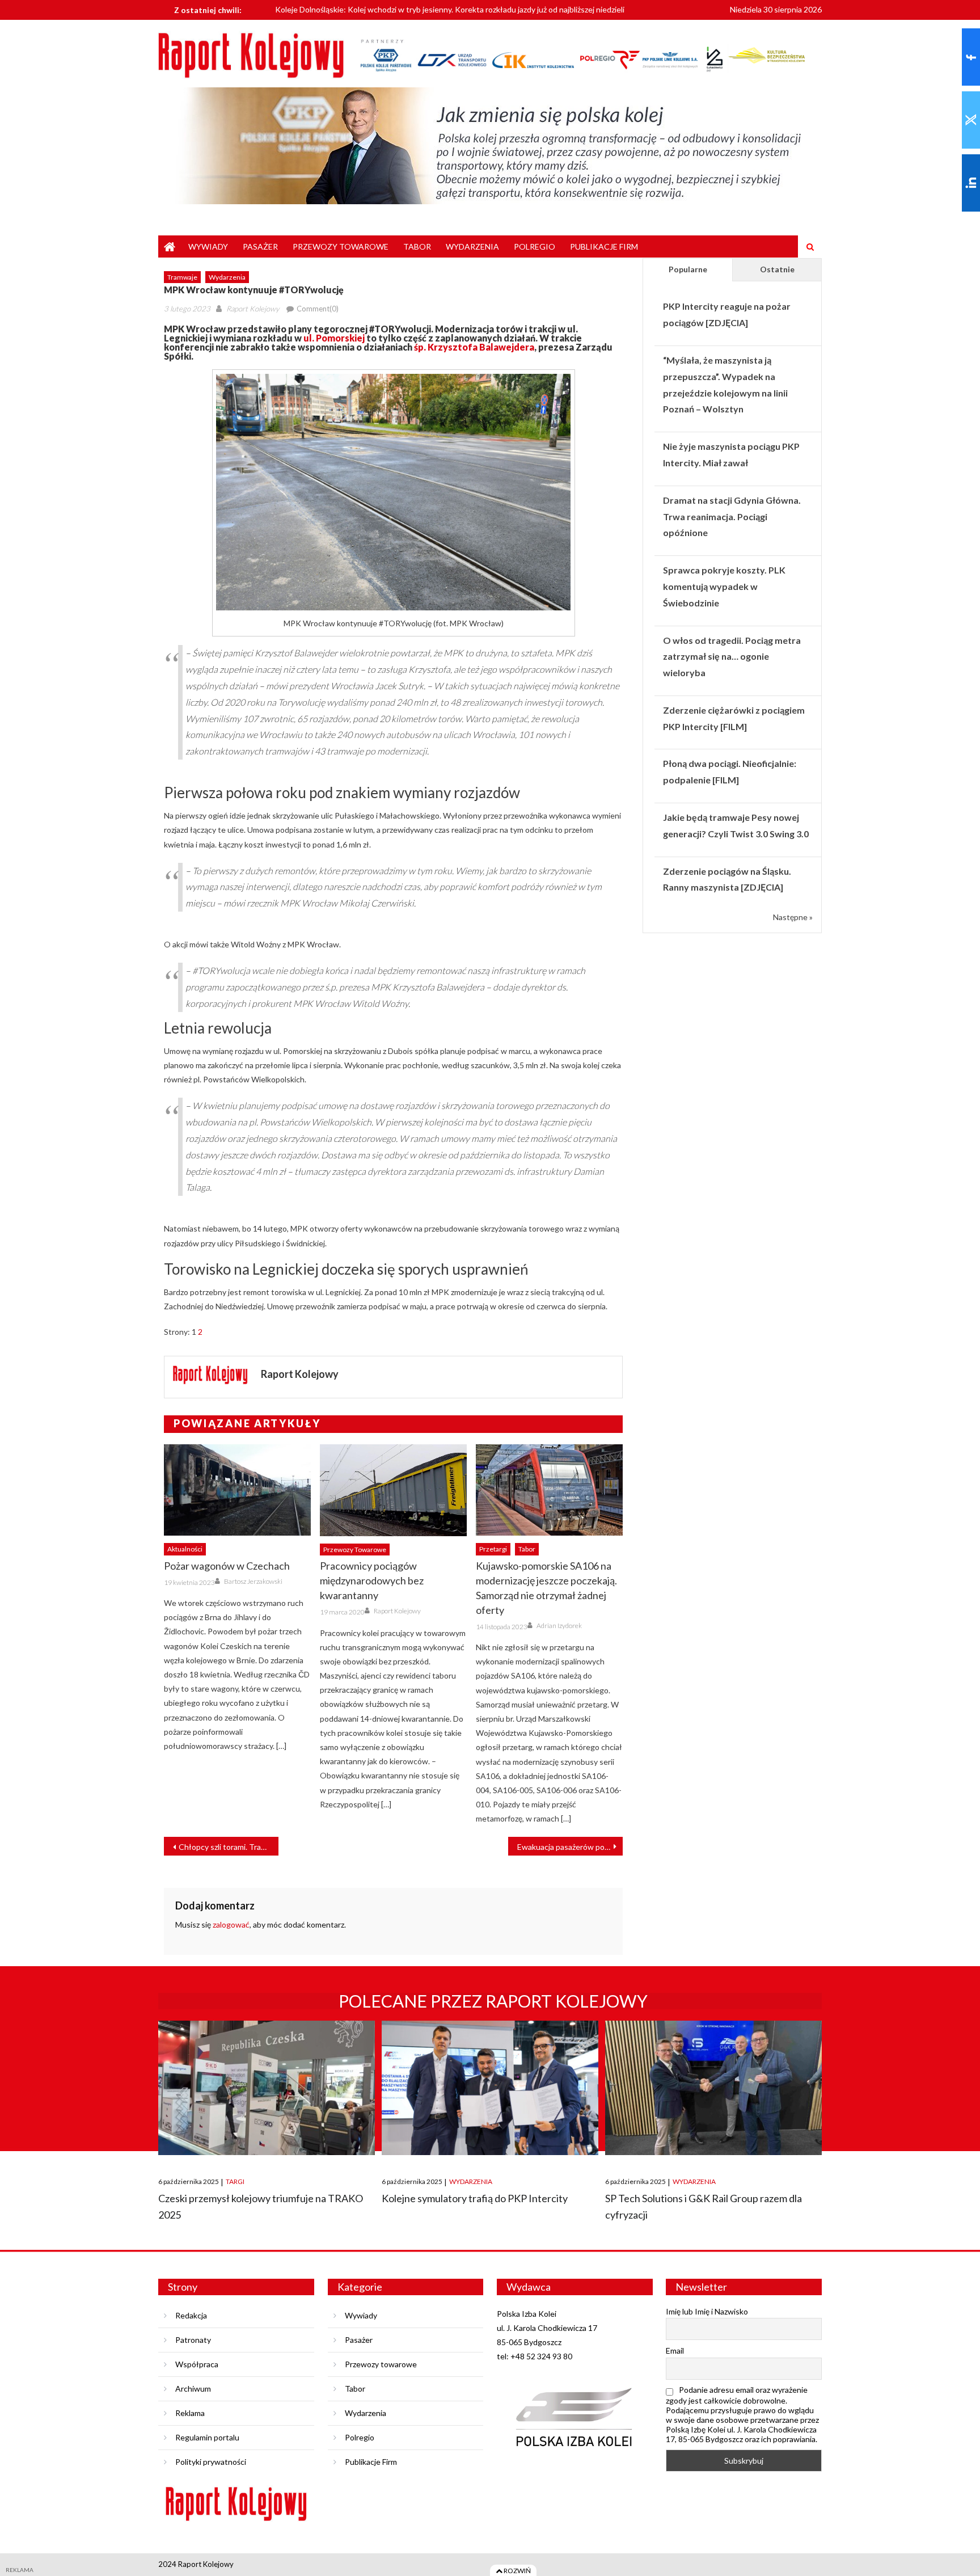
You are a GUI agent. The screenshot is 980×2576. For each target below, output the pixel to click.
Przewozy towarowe (341, 246)
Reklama (190, 2413)
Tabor (417, 246)
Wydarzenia (472, 246)
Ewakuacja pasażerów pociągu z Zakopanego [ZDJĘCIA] (570, 1847)
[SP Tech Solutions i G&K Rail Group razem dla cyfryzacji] (713, 2088)
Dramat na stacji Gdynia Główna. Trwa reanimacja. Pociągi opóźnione (732, 517)
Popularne (688, 269)
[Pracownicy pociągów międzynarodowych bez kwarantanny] (393, 1490)
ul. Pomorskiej (334, 338)
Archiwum (193, 2389)
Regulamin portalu (207, 2437)
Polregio (535, 246)
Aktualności (185, 1549)
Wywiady (208, 246)
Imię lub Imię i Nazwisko (707, 2311)
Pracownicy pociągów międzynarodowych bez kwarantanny (372, 1580)
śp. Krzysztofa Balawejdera (474, 347)
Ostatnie (777, 269)
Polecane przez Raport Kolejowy (493, 2001)
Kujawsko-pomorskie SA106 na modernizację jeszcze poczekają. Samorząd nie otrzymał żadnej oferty (546, 1588)
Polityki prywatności (211, 2462)
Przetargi (493, 1549)
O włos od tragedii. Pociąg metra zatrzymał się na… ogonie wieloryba (732, 657)
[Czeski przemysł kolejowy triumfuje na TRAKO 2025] (267, 2088)
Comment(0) (318, 309)
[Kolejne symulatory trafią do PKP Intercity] (490, 2088)
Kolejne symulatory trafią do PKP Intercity (475, 2198)
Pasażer (260, 246)
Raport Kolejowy (253, 309)
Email (675, 2351)
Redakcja (191, 2315)
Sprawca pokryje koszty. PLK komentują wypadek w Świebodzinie (724, 586)
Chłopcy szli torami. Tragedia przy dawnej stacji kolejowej (229, 1847)
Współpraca (197, 2364)
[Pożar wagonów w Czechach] (237, 1490)
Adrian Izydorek (559, 1626)
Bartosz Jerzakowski (253, 1581)
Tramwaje (182, 277)
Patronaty (193, 2340)
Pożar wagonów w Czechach (227, 1566)
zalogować (231, 1924)
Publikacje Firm (604, 246)
